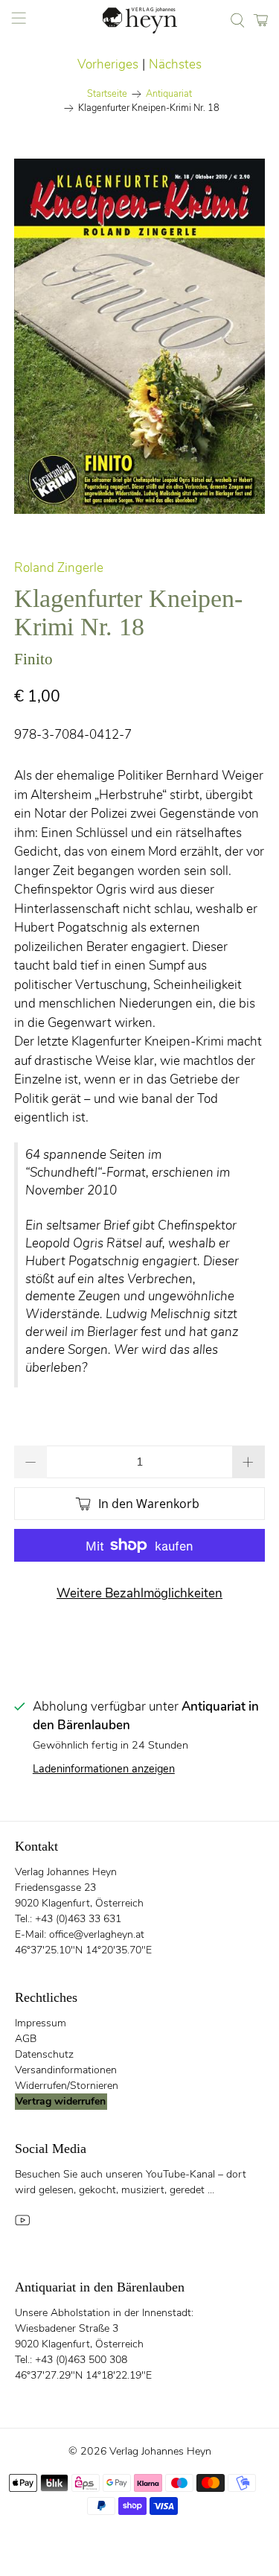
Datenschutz (44, 2054)
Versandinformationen (66, 2070)
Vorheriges (108, 64)
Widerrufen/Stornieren (67, 2086)
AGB (26, 2039)
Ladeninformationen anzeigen (104, 1769)
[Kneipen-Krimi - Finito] (139, 336)
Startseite (107, 94)
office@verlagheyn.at (97, 1934)
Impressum (41, 2023)
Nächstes (175, 64)
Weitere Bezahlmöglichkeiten (139, 1593)
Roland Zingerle (59, 568)
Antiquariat (169, 94)
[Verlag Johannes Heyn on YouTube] (22, 2225)
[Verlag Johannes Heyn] (140, 20)
